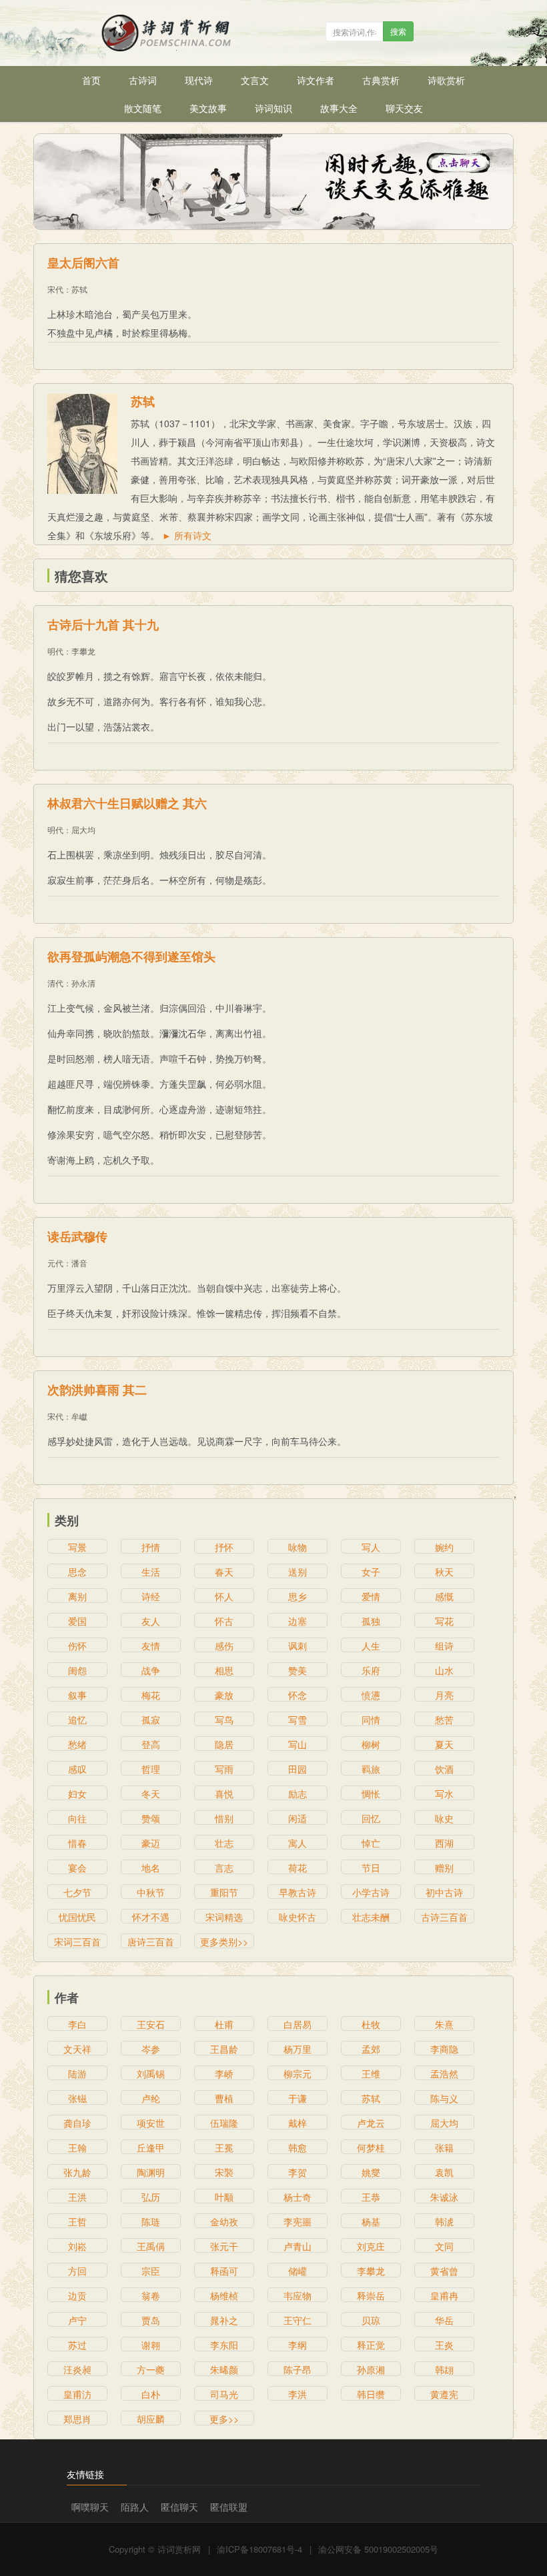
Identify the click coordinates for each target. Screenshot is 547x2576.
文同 (444, 2246)
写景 (77, 1547)
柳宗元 (298, 2073)
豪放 (224, 1695)
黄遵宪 (444, 2394)
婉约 (444, 1547)
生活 (151, 1572)
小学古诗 (371, 1892)
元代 (55, 1263)
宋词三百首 (77, 1941)
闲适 (298, 1818)
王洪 (77, 2197)
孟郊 (371, 2049)
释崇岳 (371, 2295)
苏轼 (79, 289)
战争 (151, 1670)
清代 (55, 983)
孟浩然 (444, 2073)
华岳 (444, 2320)
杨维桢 (224, 2295)
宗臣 (151, 2271)
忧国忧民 (77, 1917)
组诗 (444, 1646)
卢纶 (151, 2098)
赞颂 (151, 1818)
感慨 (444, 1596)
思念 (77, 1572)
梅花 (151, 1695)
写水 (444, 1794)
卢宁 (77, 2320)
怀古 (224, 1621)
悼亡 (371, 1843)
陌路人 (135, 2507)
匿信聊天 (179, 2507)
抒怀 (224, 1547)
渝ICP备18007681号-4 (259, 2549)
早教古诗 (298, 1892)
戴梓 (298, 2123)
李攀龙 (83, 651)
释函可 (224, 2271)
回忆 (371, 1818)
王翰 (77, 2147)
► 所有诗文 (187, 535)
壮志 (224, 1843)
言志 (224, 1868)
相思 (224, 1670)
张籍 (444, 2147)
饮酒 (444, 1769)
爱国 (77, 1621)
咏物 (298, 1547)
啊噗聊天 (90, 2507)
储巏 (298, 2271)
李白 (77, 2024)
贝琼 (371, 2320)
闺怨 (77, 1670)
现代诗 (199, 80)
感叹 (77, 1769)
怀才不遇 (151, 1917)
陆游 (77, 2073)
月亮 (444, 1695)
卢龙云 (371, 2123)
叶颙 (224, 2197)
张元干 (224, 2246)
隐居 (224, 1744)
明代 (55, 651)
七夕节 (77, 1892)
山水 (444, 1670)
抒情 (151, 1547)
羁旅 (371, 1769)
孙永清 (83, 983)
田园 (298, 1769)
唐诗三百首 (151, 1941)
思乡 (298, 1596)
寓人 (298, 1843)
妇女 (77, 1794)
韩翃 (444, 2369)
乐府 (371, 1670)
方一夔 (151, 2369)
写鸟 (224, 1720)
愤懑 (371, 1695)
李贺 (298, 2172)
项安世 (151, 2123)
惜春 (77, 1843)
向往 (77, 1818)
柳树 (371, 1744)
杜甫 (224, 2024)
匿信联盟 (229, 2507)
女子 (371, 1572)
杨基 (371, 2221)
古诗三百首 (444, 1917)
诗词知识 (273, 108)
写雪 (298, 1720)
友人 (151, 1621)
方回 (77, 2271)
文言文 (255, 80)
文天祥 (77, 2049)
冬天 (151, 1794)
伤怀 (77, 1646)
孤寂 (151, 1720)
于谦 (298, 2098)
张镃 (77, 2098)
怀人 (224, 1596)
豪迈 (151, 1843)
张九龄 (77, 2172)
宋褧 (224, 2172)
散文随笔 (143, 108)
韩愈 (298, 2147)
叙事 (77, 1695)
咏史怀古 (298, 1917)
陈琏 (151, 2221)
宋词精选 (224, 1917)
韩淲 (444, 2221)
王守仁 (298, 2320)
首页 (91, 80)
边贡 (77, 2295)
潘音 (79, 1263)
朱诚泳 (444, 2197)
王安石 (151, 2024)
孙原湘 (371, 2369)
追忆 (77, 1720)
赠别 (444, 1868)
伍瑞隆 (224, 2123)
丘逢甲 (151, 2147)
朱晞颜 (224, 2369)
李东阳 (224, 2345)
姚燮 (371, 2172)
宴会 (77, 1868)
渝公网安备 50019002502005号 (378, 2549)
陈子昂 (298, 2369)
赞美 (298, 1670)
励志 (298, 1794)
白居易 (298, 2024)
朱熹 (444, 2024)
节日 (371, 1868)
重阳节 (224, 1892)
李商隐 (444, 2049)
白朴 (151, 2394)
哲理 (151, 1769)
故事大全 (339, 108)
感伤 (224, 1646)
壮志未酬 (371, 1917)
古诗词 (143, 80)
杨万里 (298, 2049)
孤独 (371, 1621)
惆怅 (371, 1794)
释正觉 (371, 2345)
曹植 (224, 2098)
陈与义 (444, 2098)
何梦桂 (371, 2147)
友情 (151, 1646)
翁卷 (151, 2295)
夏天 (444, 1744)
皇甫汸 (77, 2394)
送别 (298, 1572)
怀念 (298, 1695)
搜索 (398, 31)
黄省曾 (444, 2271)
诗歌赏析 (446, 80)
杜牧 (371, 2024)
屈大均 (83, 829)
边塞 (298, 1621)
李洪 (298, 2394)
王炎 (444, 2345)
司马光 (224, 2394)
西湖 (444, 1843)
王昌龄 (224, 2049)
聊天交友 (404, 108)
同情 (371, 1720)
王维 (371, 2073)
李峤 (224, 2073)
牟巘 (79, 1416)
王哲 (77, 2221)
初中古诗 (444, 1892)
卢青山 (298, 2246)
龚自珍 (77, 2123)
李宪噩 (298, 2221)
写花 (444, 1621)
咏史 (444, 1818)
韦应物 (298, 2295)
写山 (298, 1744)
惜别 (224, 1818)
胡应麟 (151, 2419)
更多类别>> (224, 1941)
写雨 (224, 1769)
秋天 (444, 1572)
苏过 (77, 2345)
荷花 (298, 1868)
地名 (151, 1868)
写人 (371, 1547)
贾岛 (151, 2320)
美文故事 (208, 108)
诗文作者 (316, 80)
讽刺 (298, 1646)
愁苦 (444, 1720)
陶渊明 (151, 2172)
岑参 (151, 2049)
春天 (224, 1572)
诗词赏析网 (179, 2549)
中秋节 (151, 1892)
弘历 (151, 2197)
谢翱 (151, 2345)
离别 (77, 1596)
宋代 (55, 289)
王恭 (371, 2197)
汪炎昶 (77, 2369)
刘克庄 (371, 2246)
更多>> (224, 2419)
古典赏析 (381, 80)
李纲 (298, 2345)
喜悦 (224, 1794)
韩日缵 (371, 2394)
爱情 (371, 1596)
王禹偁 (151, 2246)
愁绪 (77, 1744)
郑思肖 (77, 2419)
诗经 (151, 1596)
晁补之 (224, 2320)
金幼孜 (224, 2221)
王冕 (224, 2147)
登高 (151, 1744)
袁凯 (444, 2172)
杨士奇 (298, 2197)
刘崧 (77, 2246)
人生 (371, 1646)
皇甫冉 (444, 2295)
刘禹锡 (151, 2073)
